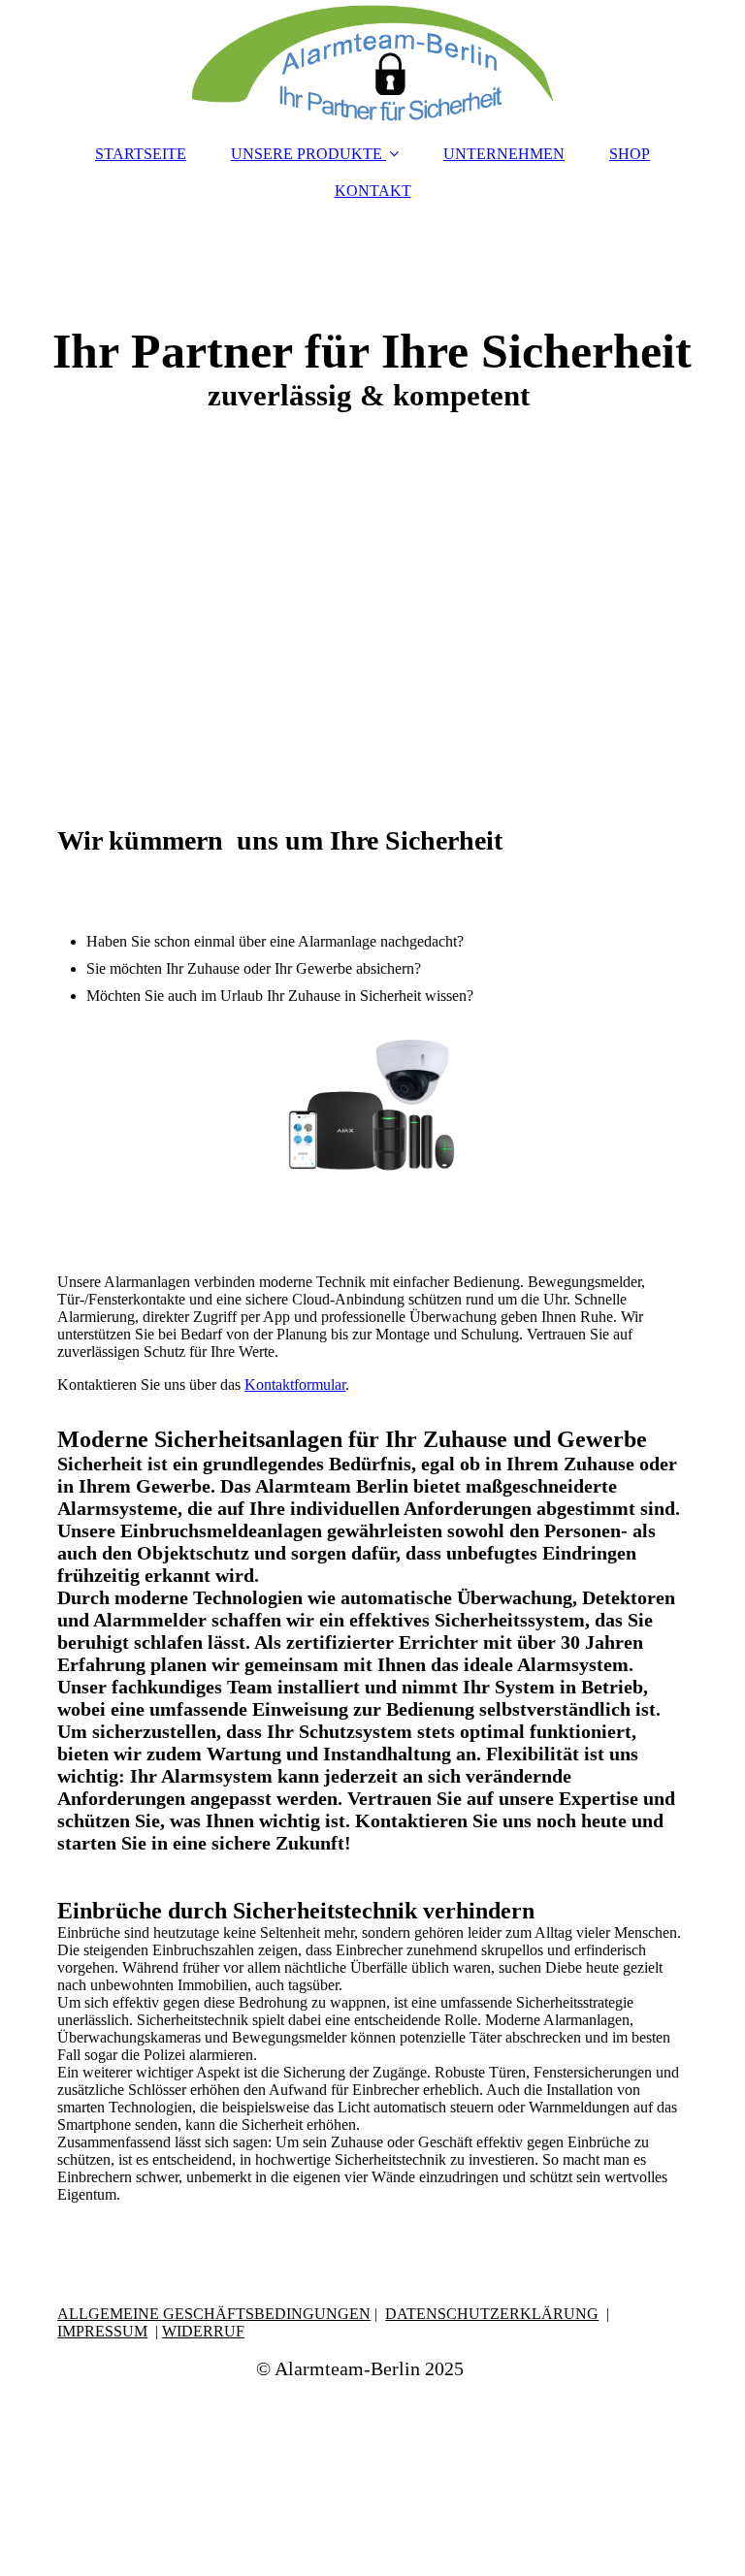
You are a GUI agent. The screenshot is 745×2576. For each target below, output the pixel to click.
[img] (372, 63)
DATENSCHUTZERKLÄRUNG (492, 2314)
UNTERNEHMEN (504, 154)
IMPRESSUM (102, 2331)
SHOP (630, 154)
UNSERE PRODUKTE (307, 154)
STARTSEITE (141, 154)
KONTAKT (373, 191)
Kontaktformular (295, 1385)
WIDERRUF (203, 2331)
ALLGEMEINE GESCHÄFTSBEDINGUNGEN (214, 2314)
